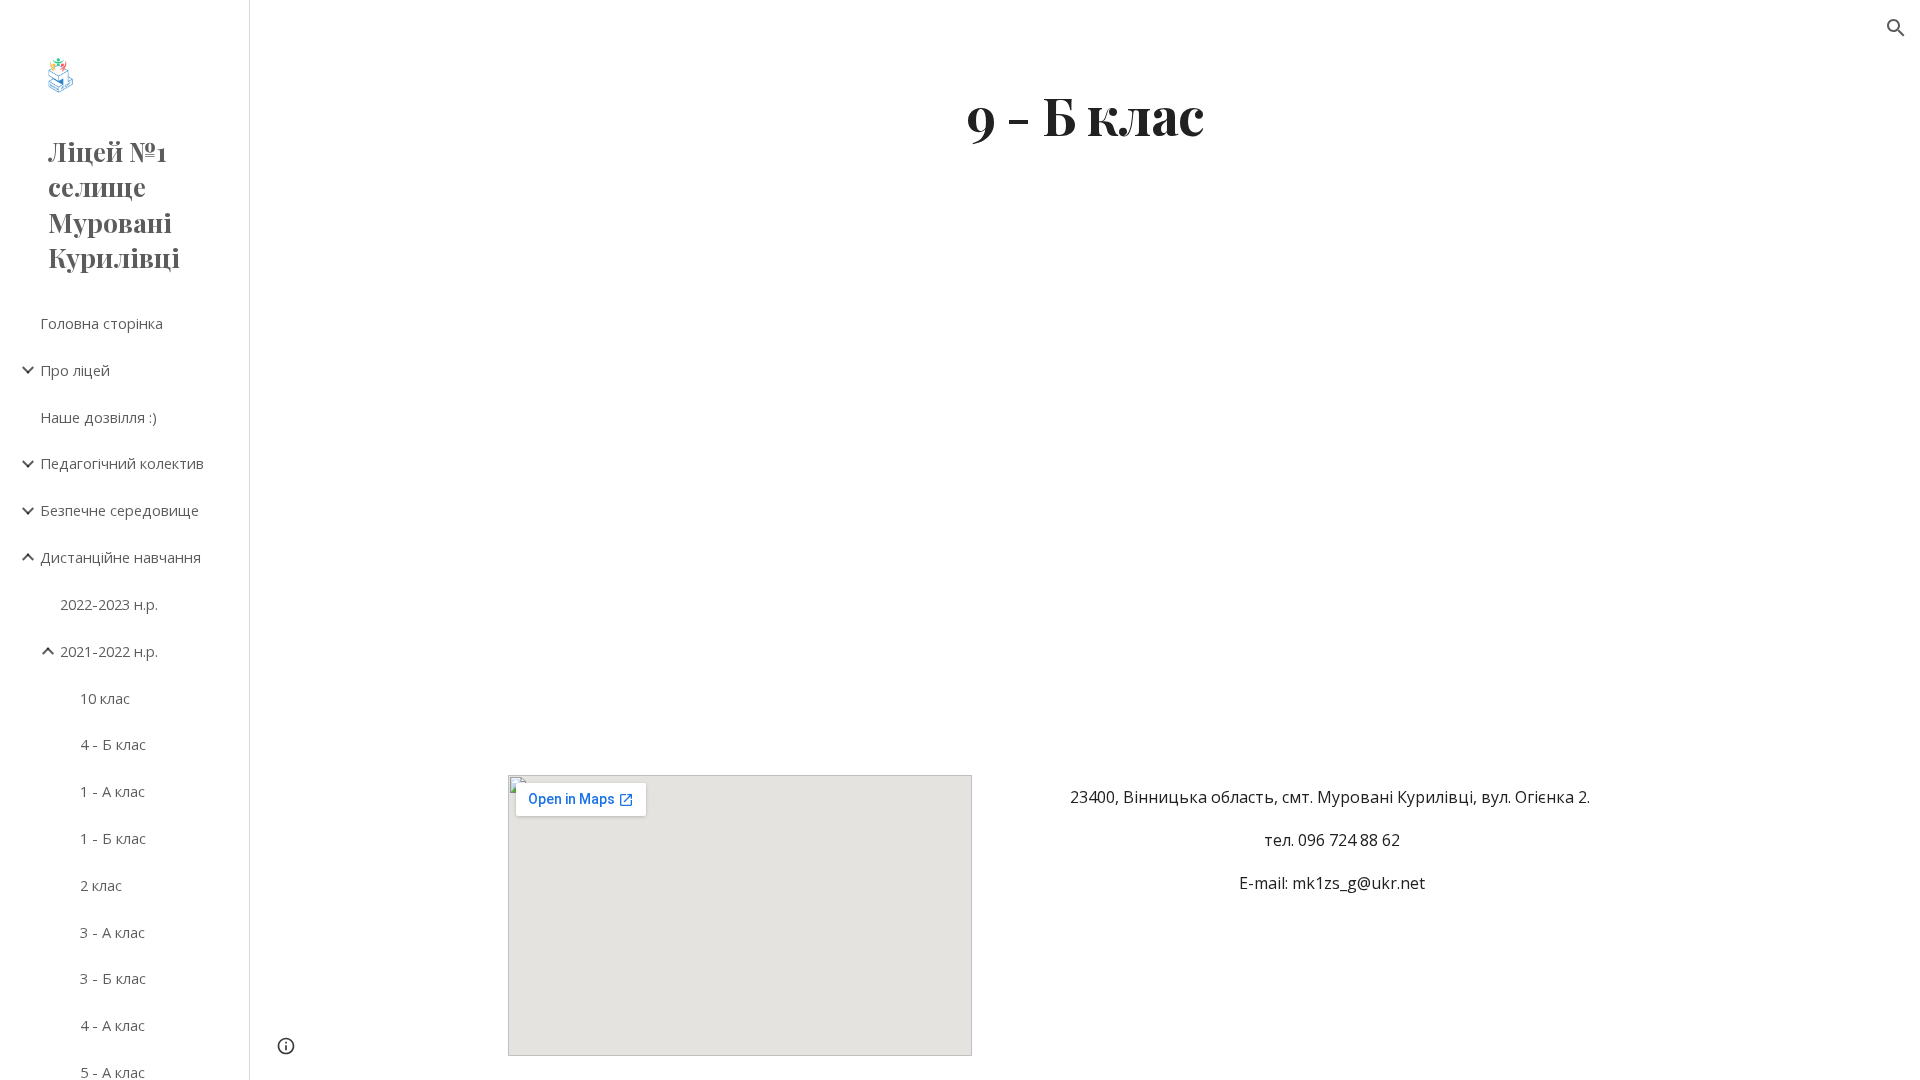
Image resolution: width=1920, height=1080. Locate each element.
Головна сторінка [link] (101, 323)
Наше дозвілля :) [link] (98, 417)
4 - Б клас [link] (113, 744)
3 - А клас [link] (112, 932)
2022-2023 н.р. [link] (109, 604)
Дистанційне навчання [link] (120, 557)
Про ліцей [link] (75, 370)
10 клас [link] (105, 698)
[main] (1085, 113)
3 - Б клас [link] (113, 978)
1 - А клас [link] (112, 791)
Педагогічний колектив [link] (122, 463)
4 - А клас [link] (112, 1025)
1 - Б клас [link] (113, 838)
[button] (1896, 28)
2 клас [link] (101, 885)
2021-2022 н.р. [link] (109, 651)
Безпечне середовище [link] (119, 510)
